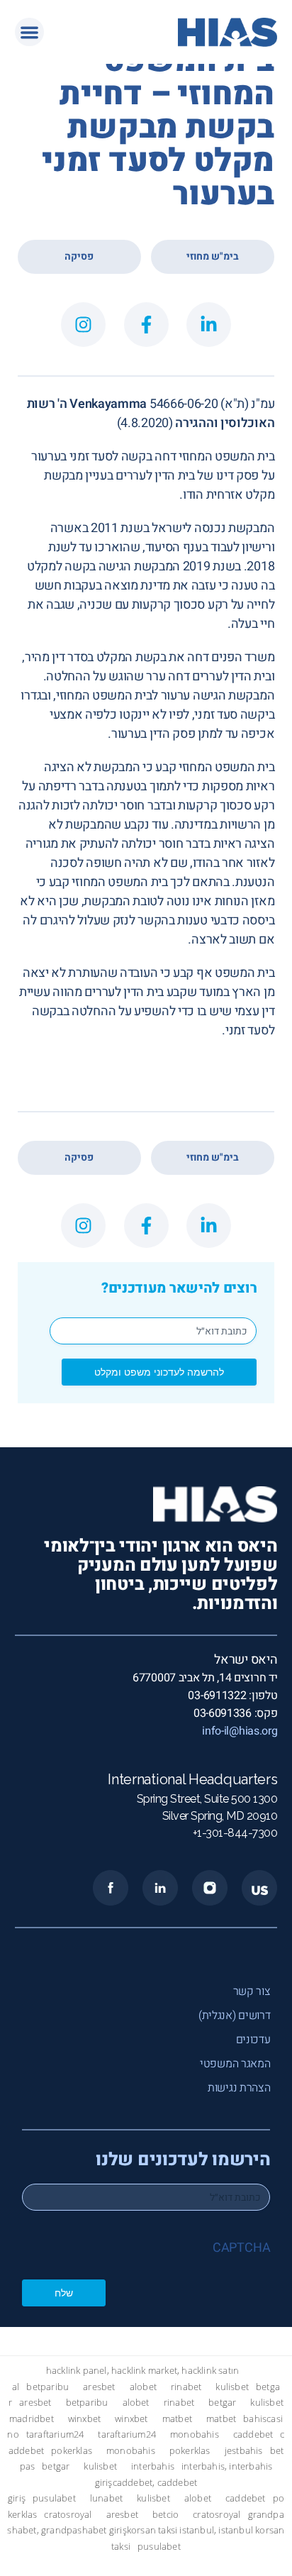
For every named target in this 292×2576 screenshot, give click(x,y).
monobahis (195, 2434)
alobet (143, 2387)
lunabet (106, 2498)
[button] (29, 32)
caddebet (253, 2434)
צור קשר (252, 1991)
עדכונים (253, 2040)
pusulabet (54, 2498)
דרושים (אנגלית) (235, 2016)
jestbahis (244, 2451)
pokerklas (72, 2451)
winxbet (84, 2419)
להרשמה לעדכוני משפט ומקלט (159, 1372)
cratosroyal (68, 2515)
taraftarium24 (55, 2434)
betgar (222, 2403)
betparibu (47, 2387)
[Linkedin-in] (209, 325)
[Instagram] (83, 325)
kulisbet (232, 2387)
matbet (177, 2419)
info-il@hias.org (240, 1731)
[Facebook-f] (146, 325)
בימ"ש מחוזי (213, 256)
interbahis (153, 2466)
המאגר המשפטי (235, 2064)
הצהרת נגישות (239, 2088)
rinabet (186, 2387)
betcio (165, 2515)
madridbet (32, 2419)
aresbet (99, 2387)
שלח (64, 2293)
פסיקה (79, 256)
